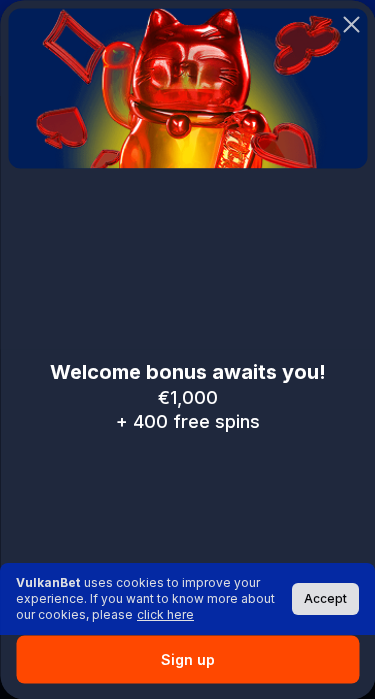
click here (165, 614)
